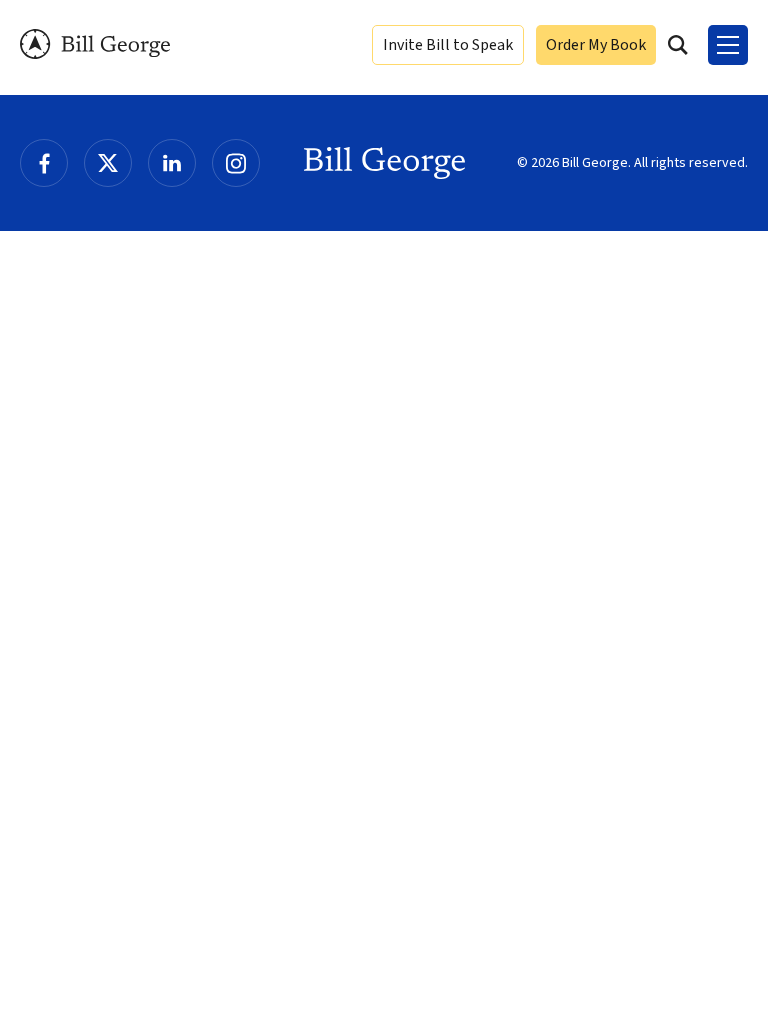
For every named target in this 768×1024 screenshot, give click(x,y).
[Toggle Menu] (728, 45)
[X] (108, 163)
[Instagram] (236, 163)
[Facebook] (44, 163)
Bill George (95, 44)
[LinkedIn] (172, 163)
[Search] (678, 45)
